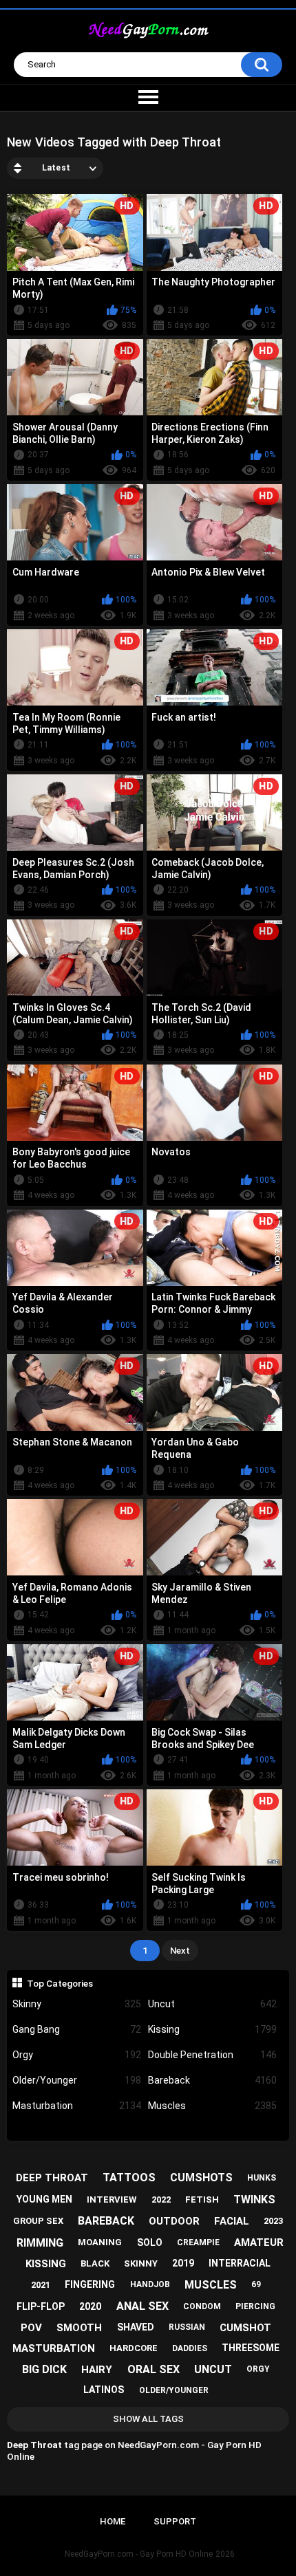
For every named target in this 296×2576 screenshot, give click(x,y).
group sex (38, 2221)
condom (202, 2306)
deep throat (52, 2178)
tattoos (129, 2177)
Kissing (212, 2029)
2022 (161, 2200)
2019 (183, 2263)
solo (150, 2242)
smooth (79, 2328)
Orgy (77, 2055)
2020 (90, 2306)
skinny (141, 2263)
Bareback (212, 2080)
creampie (198, 2242)
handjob (150, 2284)
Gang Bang (77, 2029)
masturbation (54, 2348)
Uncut (212, 2004)
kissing (46, 2264)
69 (256, 2284)
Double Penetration (212, 2055)
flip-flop (41, 2306)
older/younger (174, 2390)
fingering (90, 2284)
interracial (240, 2263)
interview (112, 2200)
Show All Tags (148, 2419)
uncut (213, 2369)
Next (180, 1951)
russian (187, 2327)
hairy (97, 2370)
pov (31, 2328)
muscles (211, 2285)
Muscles (212, 2106)
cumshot (245, 2328)
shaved (136, 2327)
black (95, 2263)
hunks (262, 2178)
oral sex (154, 2369)
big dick (44, 2369)
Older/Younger (77, 2080)
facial (232, 2221)
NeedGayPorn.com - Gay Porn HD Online (139, 2554)
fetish (202, 2200)
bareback (106, 2221)
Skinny (77, 2004)
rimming (40, 2243)
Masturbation (77, 2106)
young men (44, 2199)
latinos (104, 2390)
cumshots (201, 2177)
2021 (41, 2285)
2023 (273, 2221)
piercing (255, 2306)
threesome (251, 2348)
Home (113, 2521)
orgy (258, 2369)
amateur (259, 2242)
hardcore (134, 2348)
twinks (254, 2200)
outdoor (174, 2221)
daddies (190, 2348)
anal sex (142, 2306)
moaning (100, 2242)
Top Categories (60, 1983)
